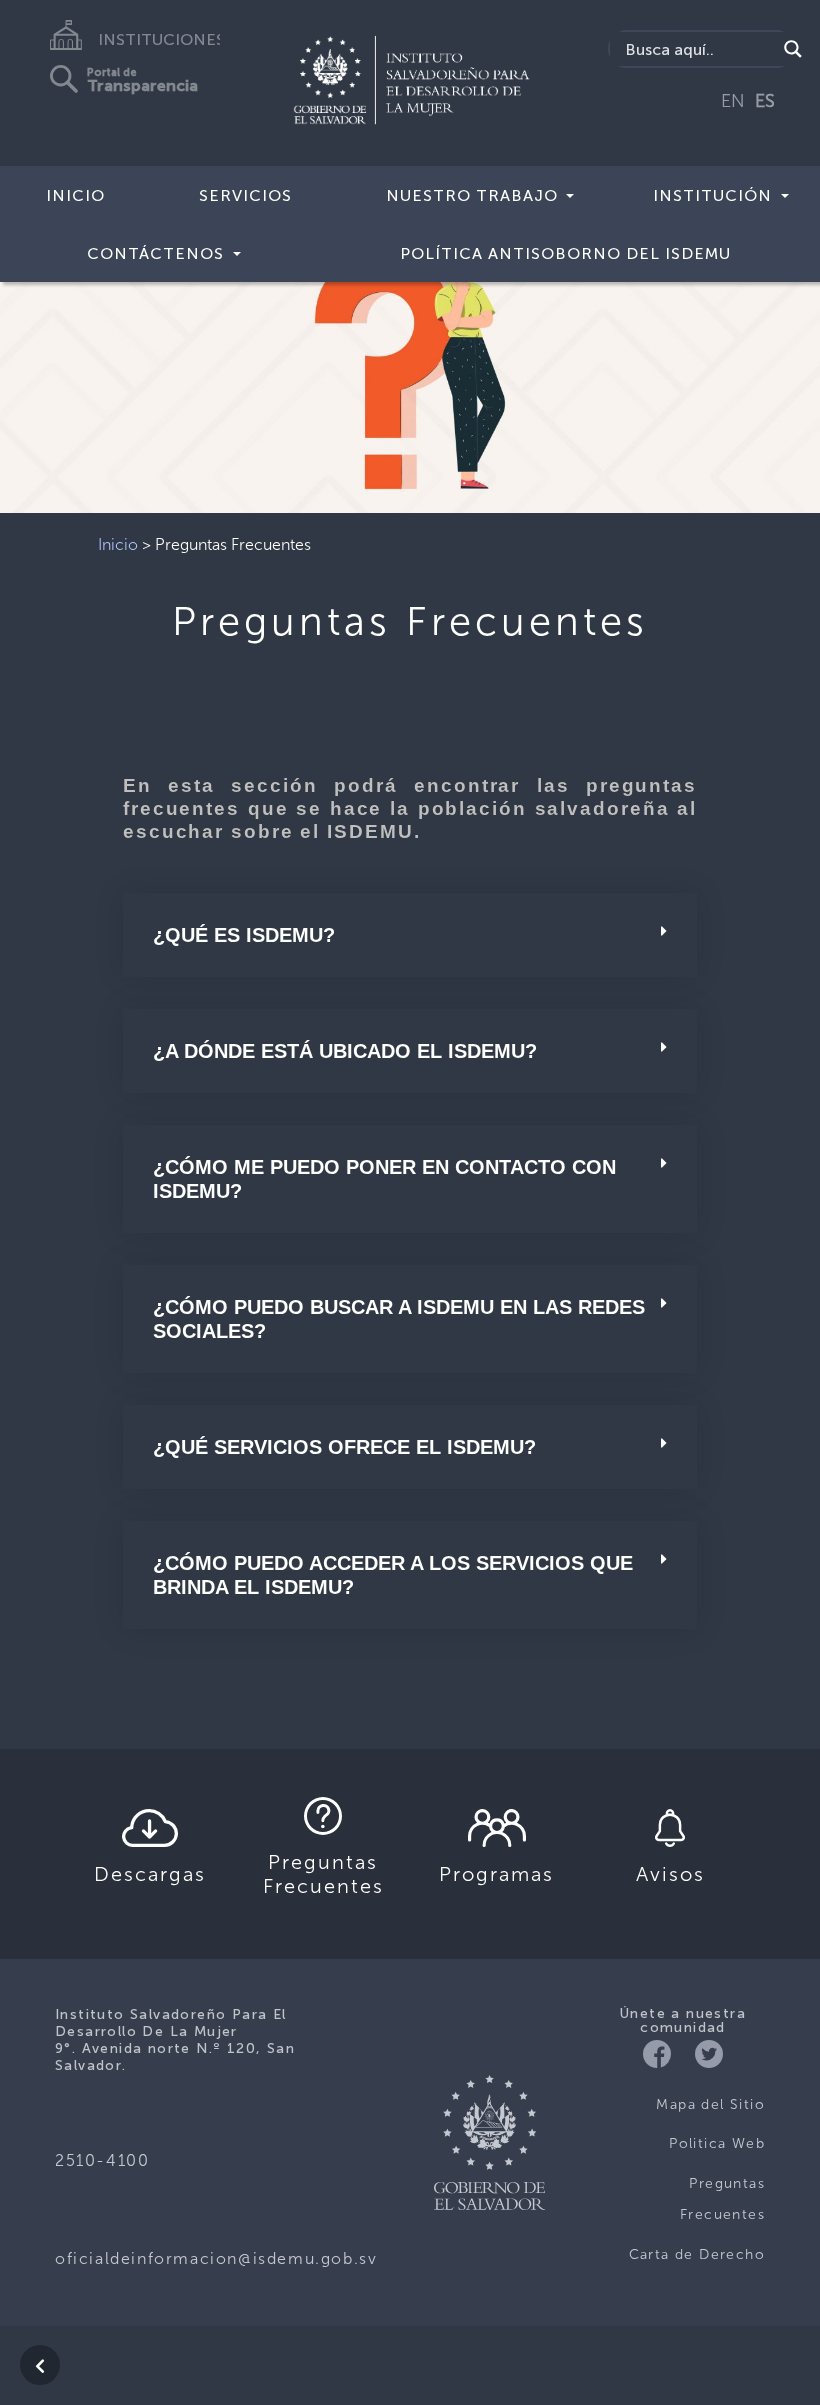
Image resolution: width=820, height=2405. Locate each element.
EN (733, 101)
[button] (61, 363)
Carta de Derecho (697, 2254)
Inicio (75, 195)
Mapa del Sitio (710, 2104)
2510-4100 (102, 2160)
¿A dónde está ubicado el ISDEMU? (345, 1051)
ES (765, 101)
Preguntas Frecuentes (722, 2199)
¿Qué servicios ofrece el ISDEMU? (344, 1447)
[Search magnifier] (793, 49)
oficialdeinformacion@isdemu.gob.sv (216, 2258)
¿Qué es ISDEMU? (244, 935)
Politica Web (717, 2143)
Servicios (245, 195)
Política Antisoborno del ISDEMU (565, 253)
